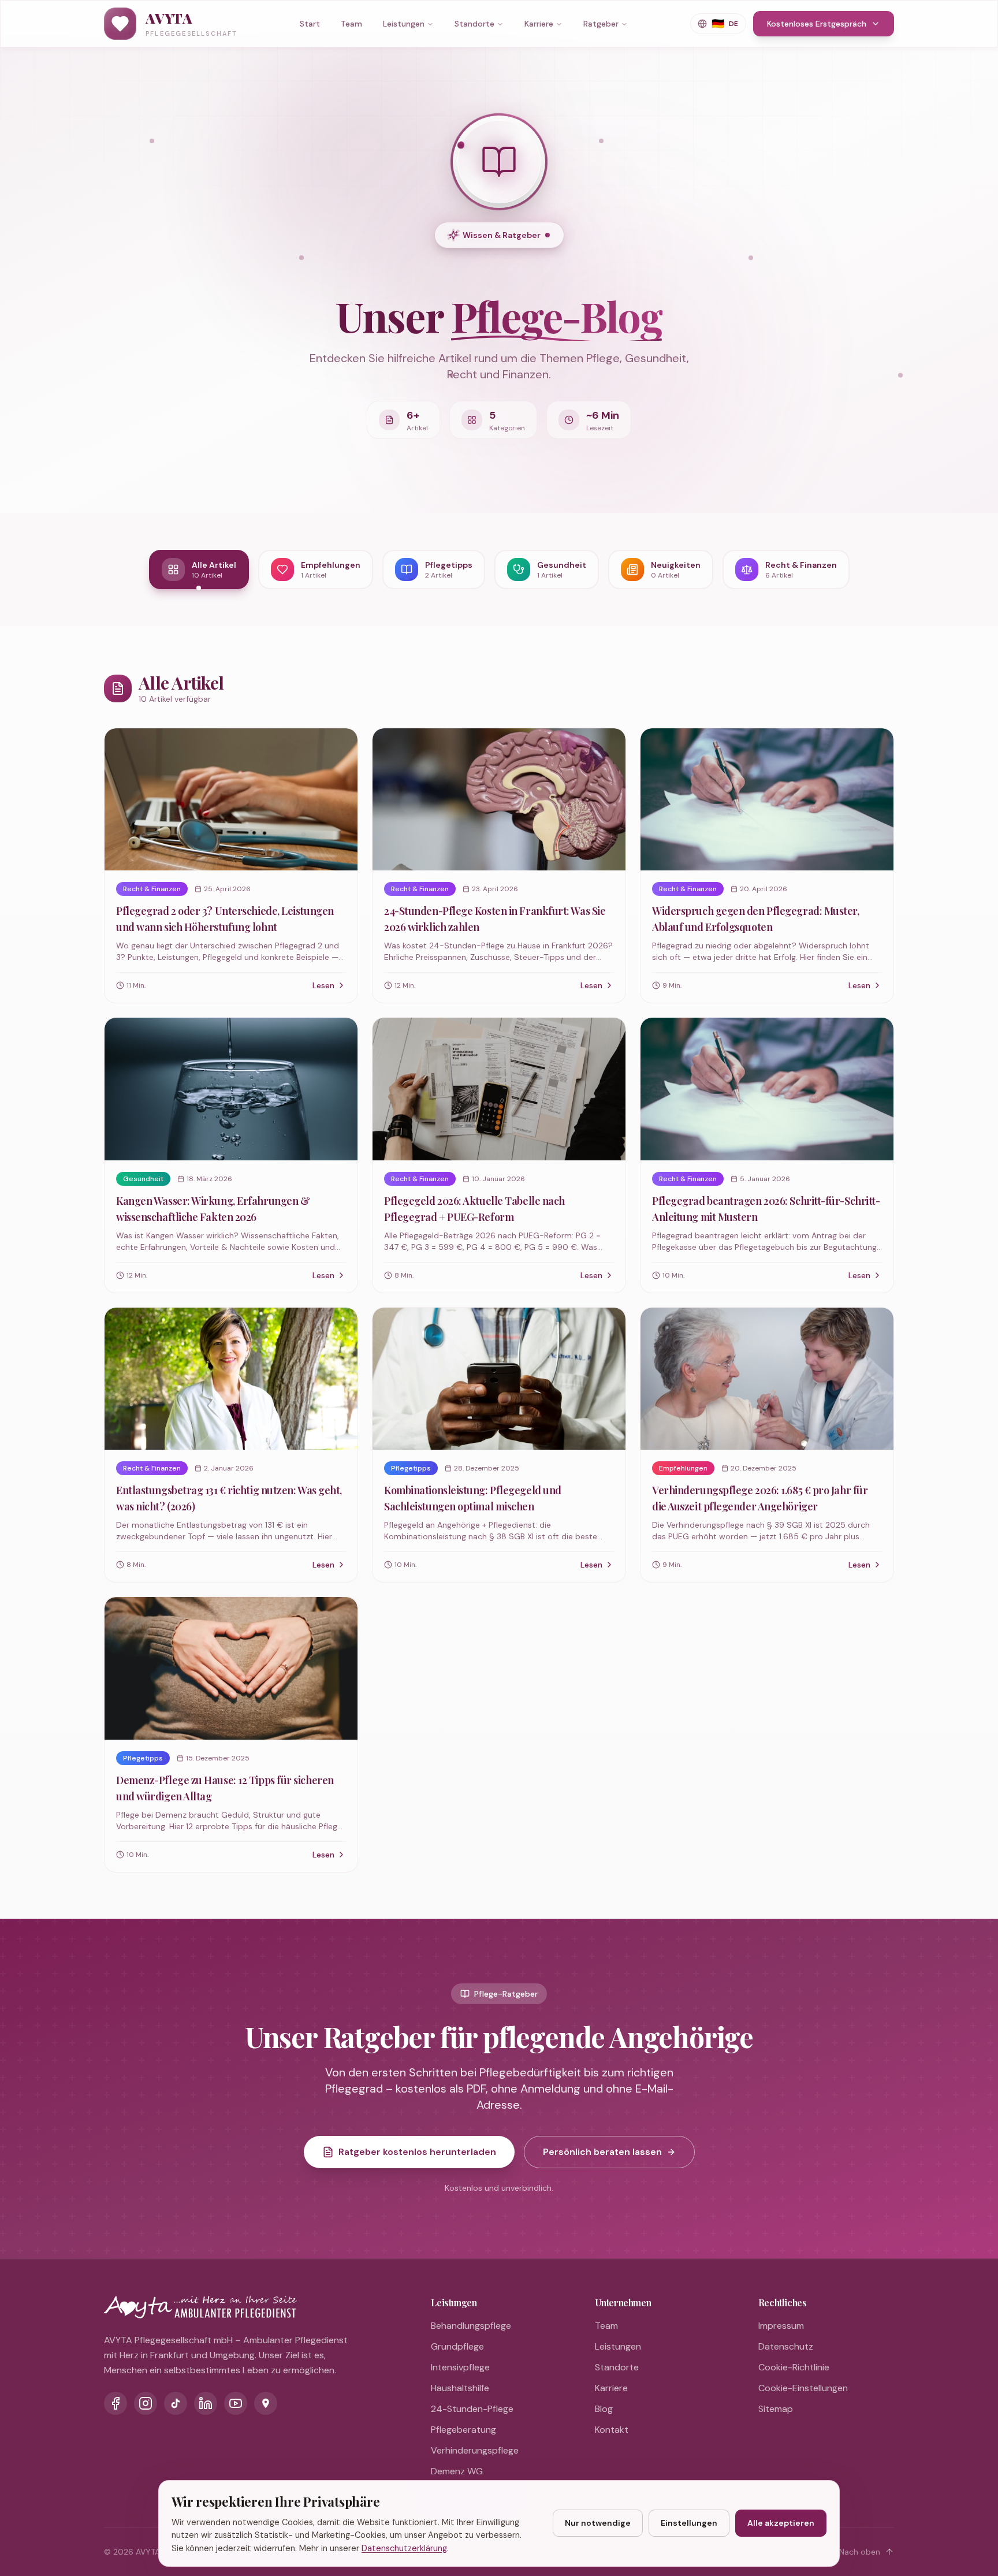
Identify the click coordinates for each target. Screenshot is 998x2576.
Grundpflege (457, 2346)
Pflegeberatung (463, 2430)
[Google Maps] (266, 2403)
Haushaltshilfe (460, 2388)
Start (310, 24)
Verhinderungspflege (475, 2450)
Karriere (539, 24)
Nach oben (860, 2552)
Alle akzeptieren (781, 2523)
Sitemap (776, 2409)
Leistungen (404, 24)
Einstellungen (689, 2523)
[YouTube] (236, 2403)
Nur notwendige (598, 2523)
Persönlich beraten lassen (602, 2152)
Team (351, 24)
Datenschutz (786, 2346)
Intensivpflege (460, 2367)
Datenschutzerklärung (404, 2548)
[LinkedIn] (206, 2403)
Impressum (781, 2326)
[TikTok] (176, 2403)
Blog (604, 2409)
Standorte (474, 24)
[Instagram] (146, 2403)
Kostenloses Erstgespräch (817, 24)
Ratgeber (601, 24)
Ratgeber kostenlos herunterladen (417, 2152)
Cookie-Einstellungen (803, 2388)
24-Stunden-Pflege (472, 2409)
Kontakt (612, 2430)
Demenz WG (457, 2471)
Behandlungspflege (471, 2326)
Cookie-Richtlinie (794, 2367)
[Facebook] (116, 2403)
